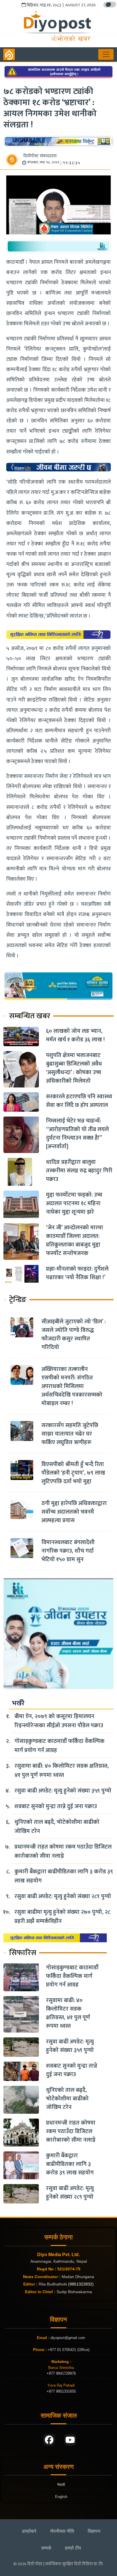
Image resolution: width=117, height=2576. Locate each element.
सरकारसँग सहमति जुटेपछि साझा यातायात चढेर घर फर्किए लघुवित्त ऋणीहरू (70, 1434)
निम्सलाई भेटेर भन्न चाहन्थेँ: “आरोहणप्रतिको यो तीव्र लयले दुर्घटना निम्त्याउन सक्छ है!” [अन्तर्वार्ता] (77, 1134)
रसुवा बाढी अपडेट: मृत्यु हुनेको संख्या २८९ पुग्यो (63, 1896)
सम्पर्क (46, 2548)
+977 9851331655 (61, 2391)
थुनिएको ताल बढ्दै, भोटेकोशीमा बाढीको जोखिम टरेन (57, 1827)
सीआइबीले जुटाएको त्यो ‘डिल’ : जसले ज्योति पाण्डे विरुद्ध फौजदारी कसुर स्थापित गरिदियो (74, 1334)
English (61, 2497)
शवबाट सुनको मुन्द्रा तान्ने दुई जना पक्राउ (56, 1806)
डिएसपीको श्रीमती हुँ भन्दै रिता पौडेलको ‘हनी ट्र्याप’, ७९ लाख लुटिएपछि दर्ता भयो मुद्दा (73, 1473)
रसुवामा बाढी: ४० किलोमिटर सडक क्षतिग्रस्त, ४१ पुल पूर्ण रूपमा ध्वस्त (62, 1771)
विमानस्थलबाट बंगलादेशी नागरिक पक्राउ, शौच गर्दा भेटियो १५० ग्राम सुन (68, 1551)
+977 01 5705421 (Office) (68, 2350)
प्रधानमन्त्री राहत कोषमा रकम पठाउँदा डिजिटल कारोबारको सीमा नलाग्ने (63, 1851)
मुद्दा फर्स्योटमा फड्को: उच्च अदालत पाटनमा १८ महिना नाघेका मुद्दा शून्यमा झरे (74, 1203)
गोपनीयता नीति (62, 2531)
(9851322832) (81, 2284)
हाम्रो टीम (73, 2548)
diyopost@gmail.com (68, 2338)
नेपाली (61, 2485)
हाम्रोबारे (29, 2531)
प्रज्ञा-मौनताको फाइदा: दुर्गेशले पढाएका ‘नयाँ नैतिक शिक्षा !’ (77, 1273)
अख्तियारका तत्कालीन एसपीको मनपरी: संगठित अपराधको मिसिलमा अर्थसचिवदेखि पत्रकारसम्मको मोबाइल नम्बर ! (72, 1386)
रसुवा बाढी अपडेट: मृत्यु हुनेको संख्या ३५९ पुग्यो (63, 1791)
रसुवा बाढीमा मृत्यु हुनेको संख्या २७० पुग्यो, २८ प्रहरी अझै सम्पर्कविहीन (62, 1917)
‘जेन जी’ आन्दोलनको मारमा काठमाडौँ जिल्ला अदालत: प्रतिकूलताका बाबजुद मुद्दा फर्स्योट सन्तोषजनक (75, 1240)
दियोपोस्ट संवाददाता (40, 156)
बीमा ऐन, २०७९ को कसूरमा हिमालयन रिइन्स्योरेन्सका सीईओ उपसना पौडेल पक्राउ (59, 1721)
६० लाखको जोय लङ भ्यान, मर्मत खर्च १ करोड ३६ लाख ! (75, 1035)
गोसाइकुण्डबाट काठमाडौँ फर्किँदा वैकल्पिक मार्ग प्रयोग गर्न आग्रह (59, 1746)
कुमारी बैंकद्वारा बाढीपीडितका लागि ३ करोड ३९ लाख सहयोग (64, 1876)
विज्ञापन (94, 2531)
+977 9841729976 (61, 2373)
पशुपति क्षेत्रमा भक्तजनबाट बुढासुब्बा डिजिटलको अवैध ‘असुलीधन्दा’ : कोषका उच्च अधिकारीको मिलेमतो (74, 1068)
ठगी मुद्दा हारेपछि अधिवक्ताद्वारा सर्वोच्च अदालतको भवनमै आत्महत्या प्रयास (74, 1512)
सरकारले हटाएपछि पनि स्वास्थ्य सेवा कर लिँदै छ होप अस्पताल (79, 1101)
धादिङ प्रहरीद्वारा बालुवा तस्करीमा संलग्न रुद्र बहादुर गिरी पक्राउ (79, 1171)
